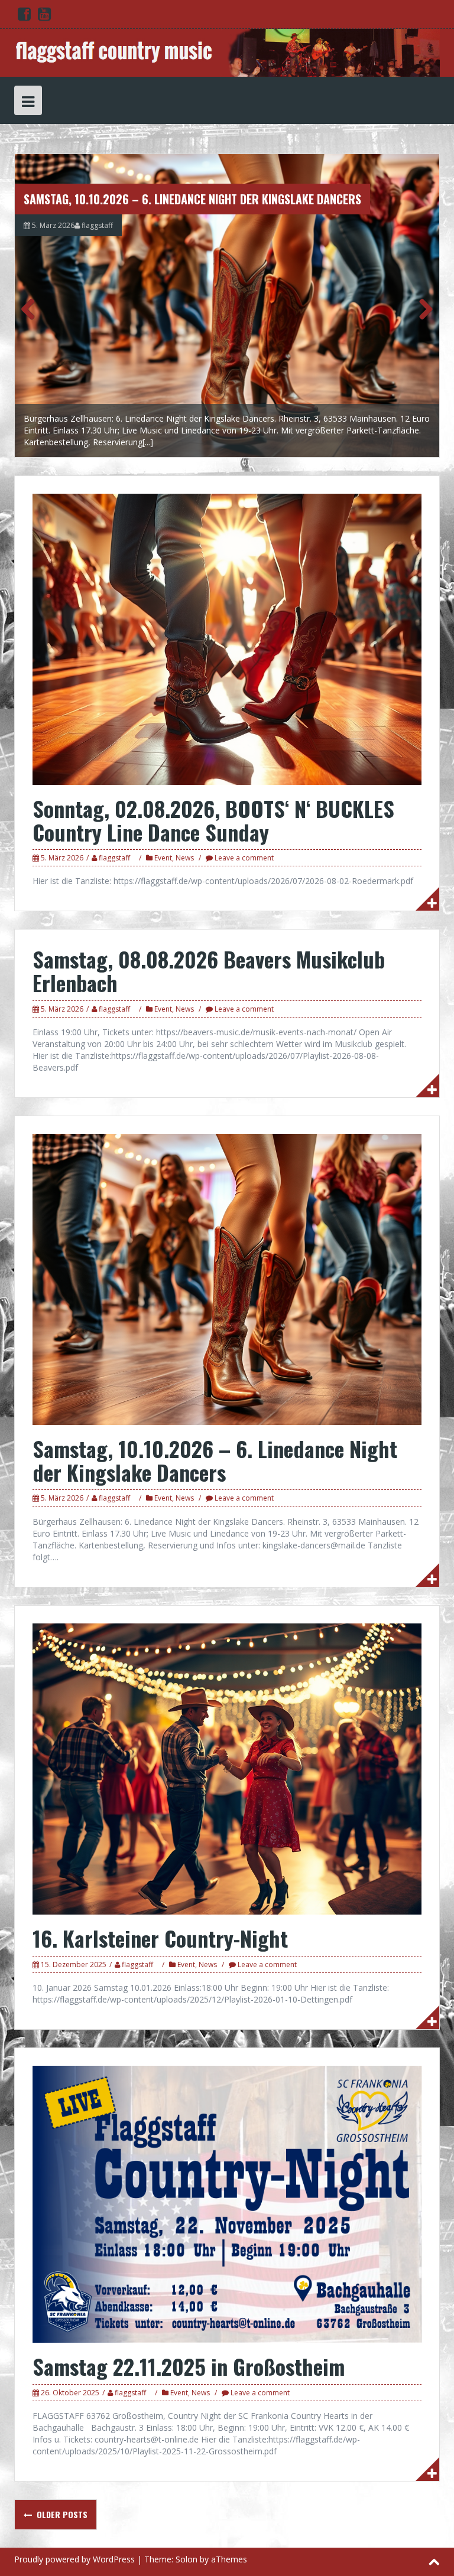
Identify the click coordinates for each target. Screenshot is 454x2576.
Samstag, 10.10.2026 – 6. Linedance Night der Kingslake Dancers (192, 199)
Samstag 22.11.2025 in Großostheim (189, 2366)
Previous (33, 308)
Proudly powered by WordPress (74, 2559)
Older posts (61, 2514)
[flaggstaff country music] (227, 52)
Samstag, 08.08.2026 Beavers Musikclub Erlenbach (209, 971)
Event (163, 858)
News (185, 858)
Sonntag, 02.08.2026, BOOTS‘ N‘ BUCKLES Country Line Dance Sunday (213, 820)
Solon (187, 2559)
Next (421, 308)
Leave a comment (244, 858)
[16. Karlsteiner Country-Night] (227, 1768)
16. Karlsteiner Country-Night (160, 1938)
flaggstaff (97, 225)
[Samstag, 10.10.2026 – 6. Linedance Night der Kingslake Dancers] (227, 306)
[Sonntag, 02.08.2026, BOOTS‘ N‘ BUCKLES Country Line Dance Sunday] (227, 638)
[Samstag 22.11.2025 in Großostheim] (227, 2203)
